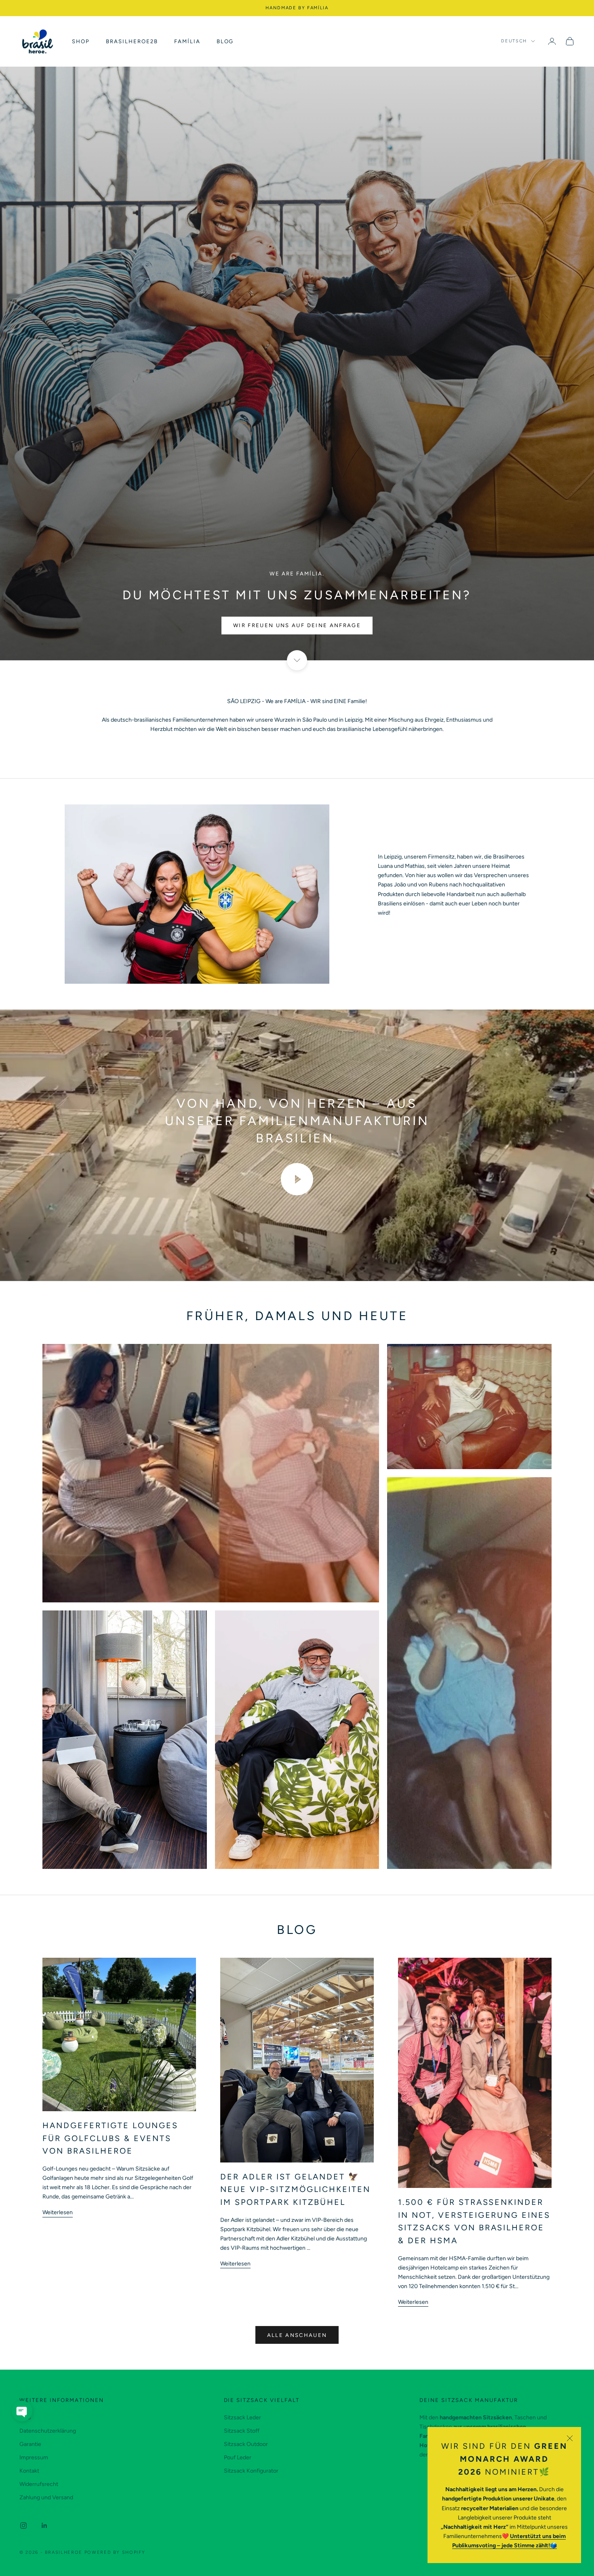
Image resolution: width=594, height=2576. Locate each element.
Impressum (34, 2457)
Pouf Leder (238, 2457)
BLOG (225, 41)
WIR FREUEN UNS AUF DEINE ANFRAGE (297, 625)
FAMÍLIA (187, 41)
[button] (22, 2411)
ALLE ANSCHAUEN (297, 2335)
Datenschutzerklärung (48, 2431)
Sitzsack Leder (242, 2417)
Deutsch (514, 41)
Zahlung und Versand (46, 2497)
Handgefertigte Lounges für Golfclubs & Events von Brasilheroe (110, 2138)
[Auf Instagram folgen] (23, 2526)
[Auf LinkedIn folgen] (44, 2526)
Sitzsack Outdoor (246, 2444)
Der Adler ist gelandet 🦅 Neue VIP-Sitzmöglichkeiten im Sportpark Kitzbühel (295, 2189)
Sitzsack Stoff (242, 2431)
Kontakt (29, 2471)
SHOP (81, 41)
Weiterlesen (58, 2212)
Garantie (30, 2444)
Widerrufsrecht (39, 2484)
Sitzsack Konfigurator (251, 2471)
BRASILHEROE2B (132, 41)
